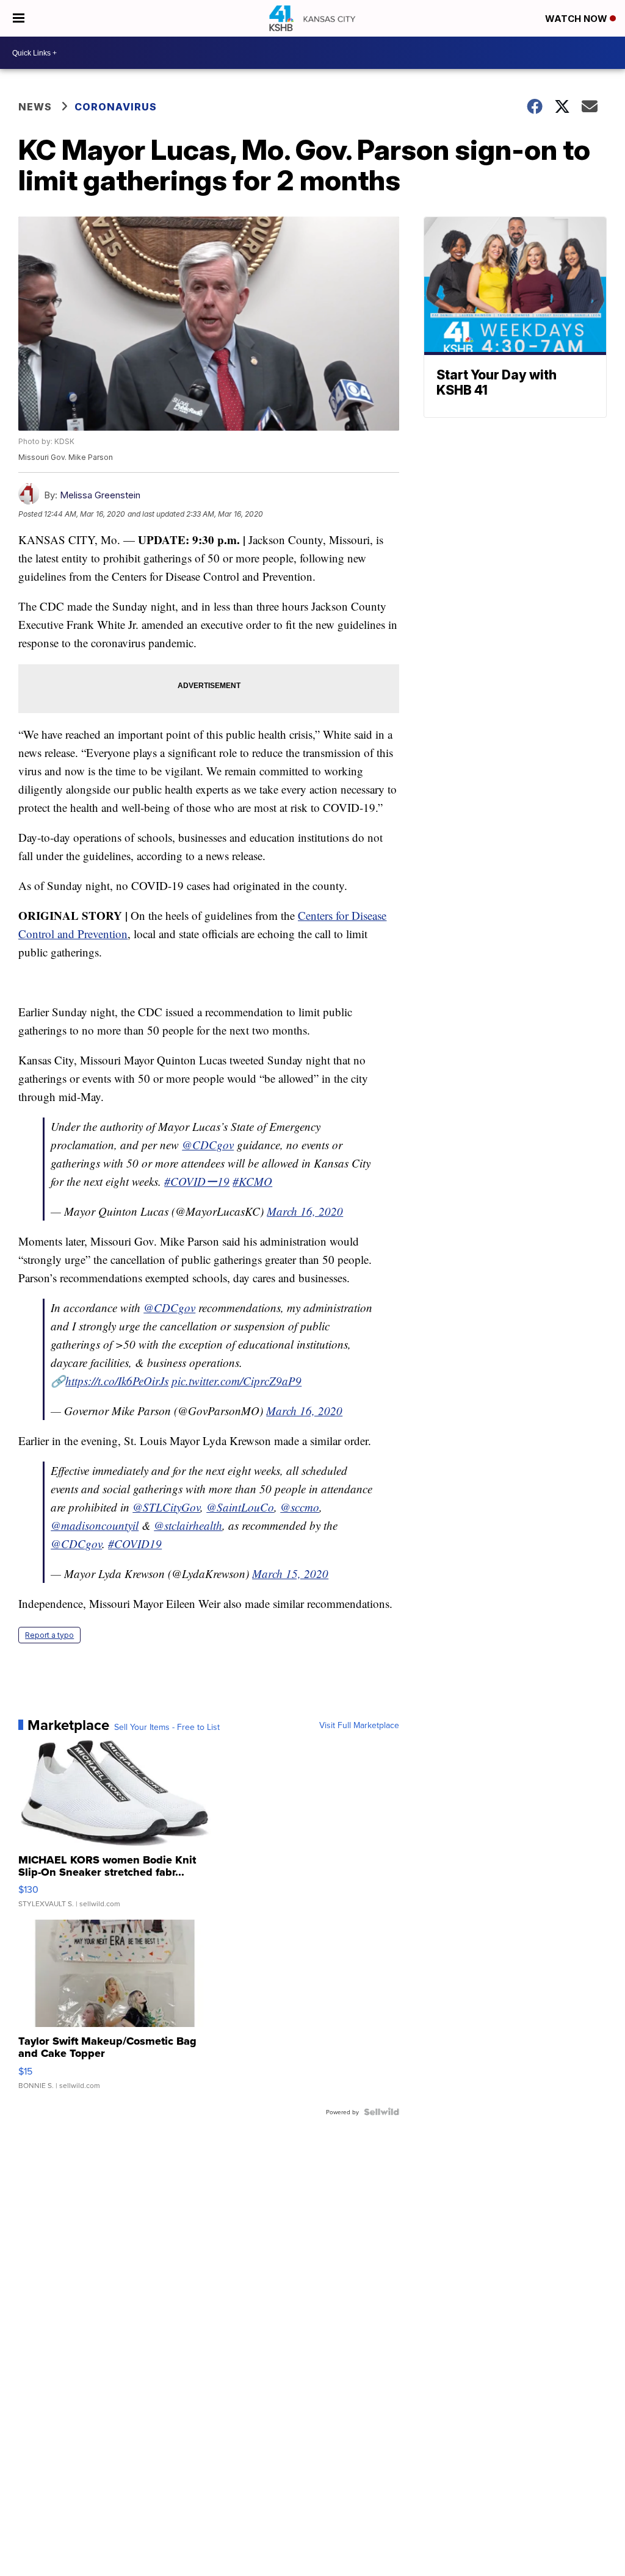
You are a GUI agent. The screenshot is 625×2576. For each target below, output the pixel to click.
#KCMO (252, 1181)
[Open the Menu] (19, 18)
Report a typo (49, 1635)
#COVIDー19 (197, 1181)
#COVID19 (135, 1544)
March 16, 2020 (305, 1211)
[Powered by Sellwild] (381, 2112)
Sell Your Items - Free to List (167, 1727)
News (35, 107)
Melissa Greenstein (100, 495)
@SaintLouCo (240, 1507)
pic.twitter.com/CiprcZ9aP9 (237, 1381)
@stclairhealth (188, 1525)
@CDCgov (208, 1145)
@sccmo (300, 1507)
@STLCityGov (166, 1507)
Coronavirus (116, 107)
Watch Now (577, 19)
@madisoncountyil (95, 1525)
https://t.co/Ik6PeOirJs (117, 1381)
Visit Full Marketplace (359, 1725)
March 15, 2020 (290, 1573)
